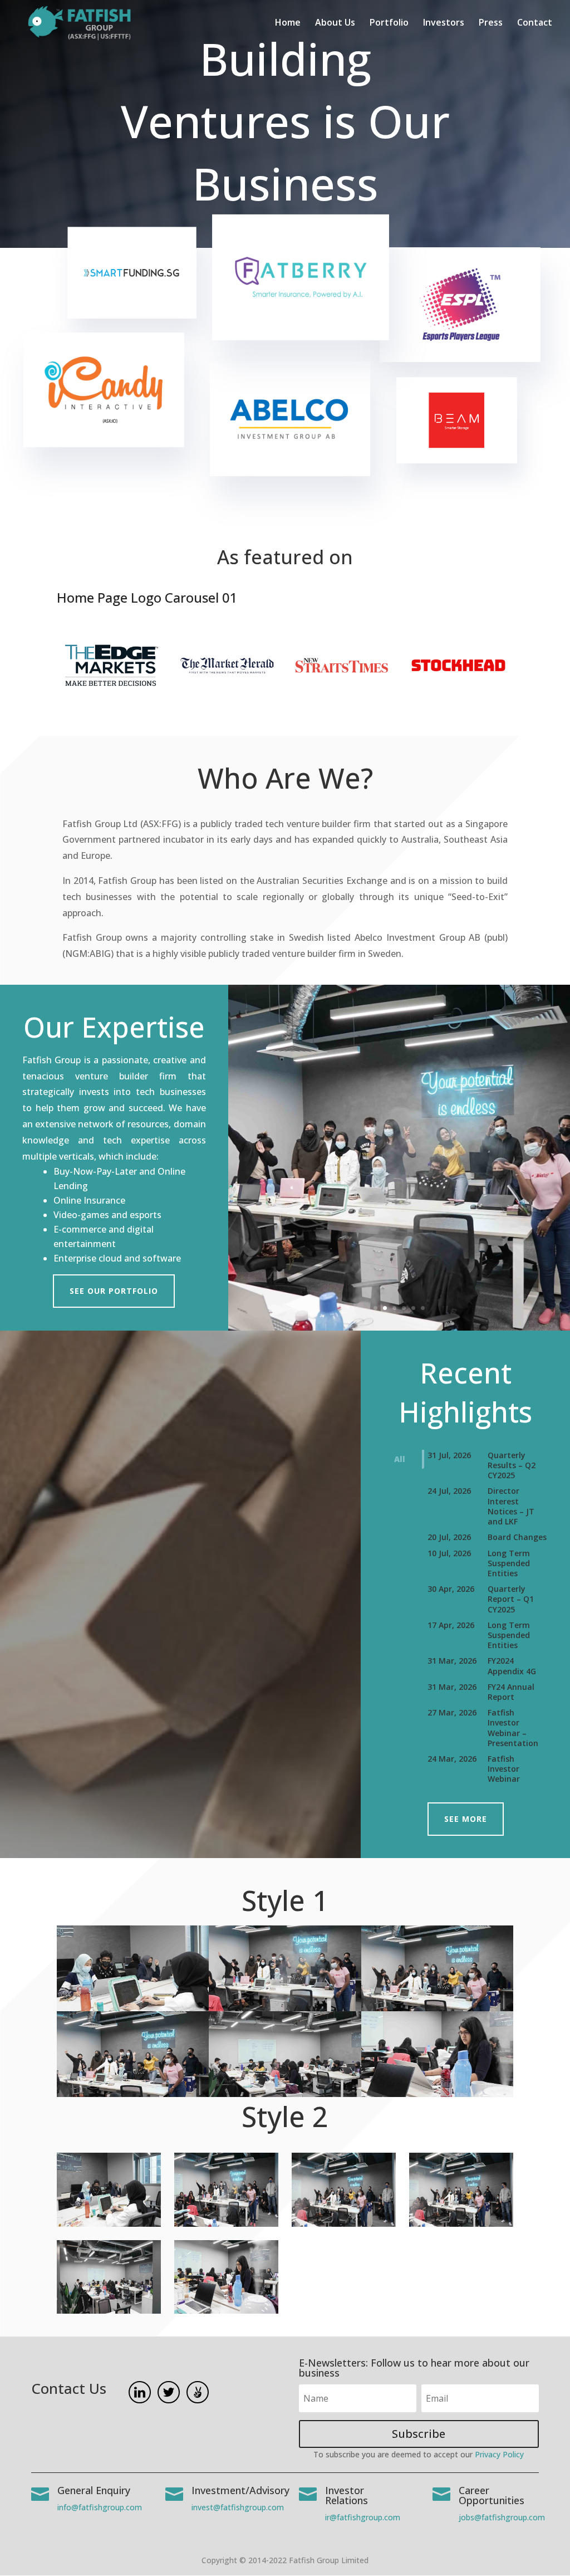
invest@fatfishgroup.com (238, 2507)
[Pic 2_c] (226, 2224)
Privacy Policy (499, 2454)
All (400, 1459)
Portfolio (389, 23)
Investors (444, 23)
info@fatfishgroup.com (100, 2507)
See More (466, 1819)
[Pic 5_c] (109, 2311)
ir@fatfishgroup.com (363, 2517)
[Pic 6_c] (226, 2311)
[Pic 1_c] (109, 2224)
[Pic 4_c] (461, 2224)
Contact (535, 23)
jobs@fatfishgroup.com (502, 2517)
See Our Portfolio (114, 1291)
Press (491, 23)
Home (288, 23)
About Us (335, 23)
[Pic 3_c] (343, 2224)
